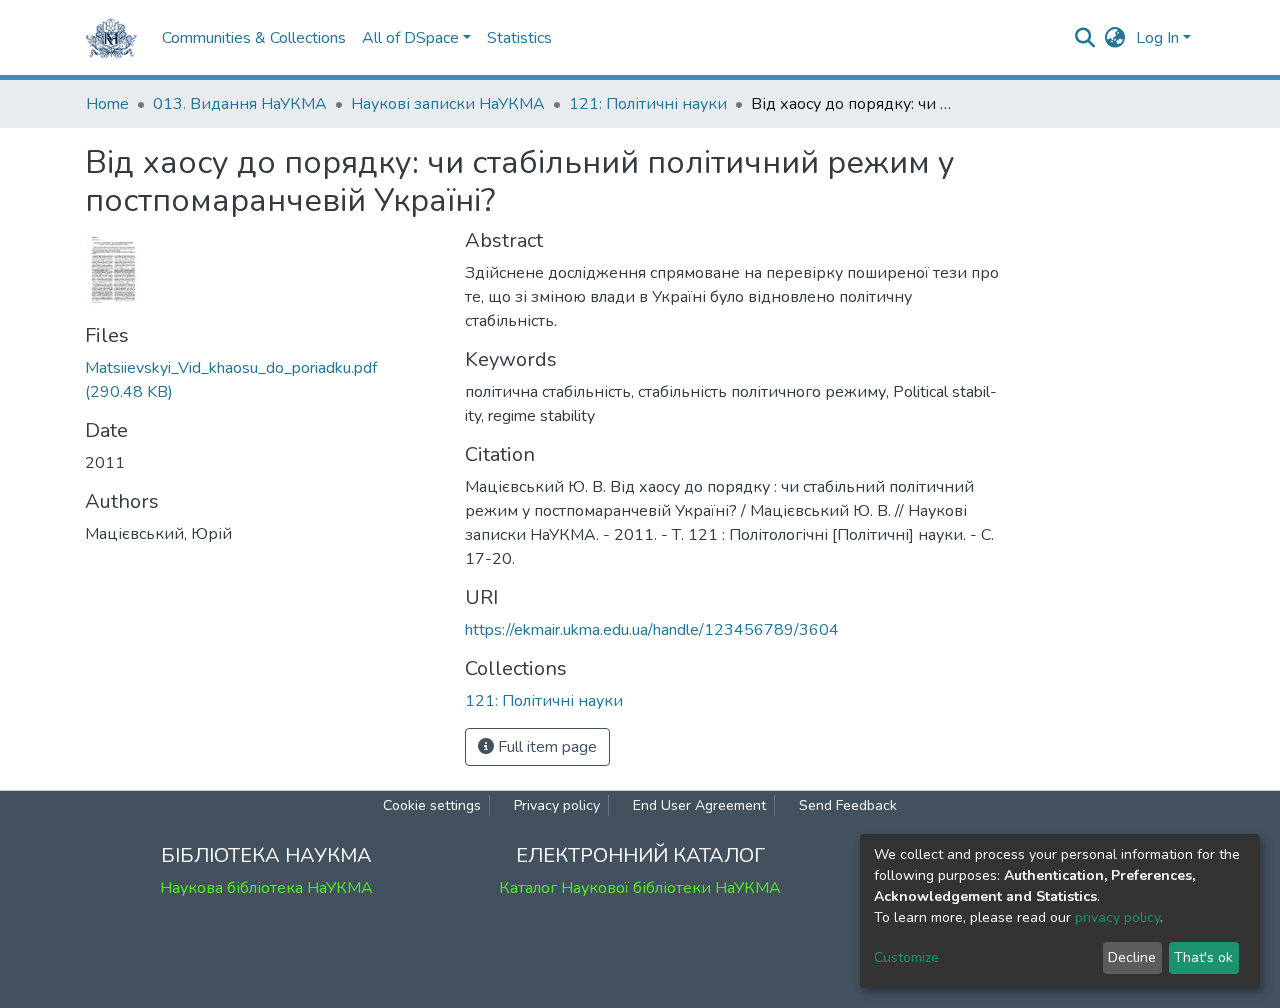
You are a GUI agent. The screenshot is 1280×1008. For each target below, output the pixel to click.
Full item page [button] (545, 747)
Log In (1157, 38)
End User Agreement (699, 805)
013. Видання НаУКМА (240, 104)
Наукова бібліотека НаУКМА (266, 888)
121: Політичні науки (648, 104)
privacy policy (1117, 917)
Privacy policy (557, 805)
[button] (1115, 38)
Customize (906, 957)
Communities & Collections (254, 38)
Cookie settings (432, 805)
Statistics (519, 38)
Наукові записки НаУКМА (448, 104)
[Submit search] (1085, 38)
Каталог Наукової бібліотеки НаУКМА (640, 888)
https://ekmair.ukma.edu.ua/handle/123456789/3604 (652, 630)
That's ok (1203, 957)
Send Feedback (848, 805)
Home (107, 104)
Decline (1132, 957)
